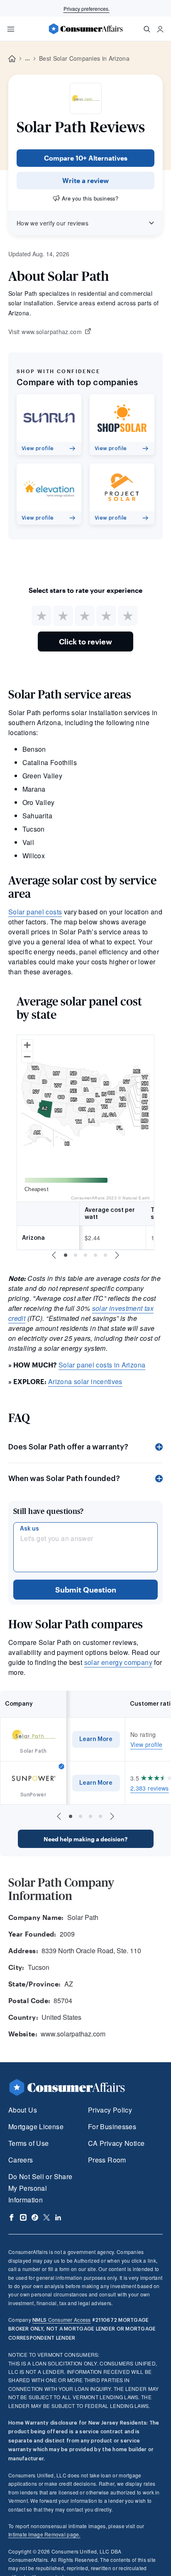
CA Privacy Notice (116, 2143)
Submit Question (86, 1590)
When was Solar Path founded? (64, 1479)
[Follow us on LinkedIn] (58, 2217)
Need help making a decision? (85, 1839)
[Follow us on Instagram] (23, 2217)
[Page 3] (85, 1255)
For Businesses (112, 2126)
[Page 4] (95, 1255)
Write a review (85, 180)
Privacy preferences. (87, 9)
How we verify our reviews (53, 223)
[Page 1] (66, 1255)
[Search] (147, 29)
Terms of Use (28, 2143)
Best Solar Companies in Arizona (84, 58)
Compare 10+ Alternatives (86, 158)
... (27, 59)
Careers (21, 2160)
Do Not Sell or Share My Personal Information (40, 2188)
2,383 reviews (150, 1788)
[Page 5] (105, 1255)
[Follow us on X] (46, 2217)
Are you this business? (90, 198)
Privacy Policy (110, 2110)
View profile (146, 1744)
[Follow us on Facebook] (12, 2217)
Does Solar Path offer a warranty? (68, 1447)
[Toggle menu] (11, 29)
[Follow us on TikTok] (35, 2217)
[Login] (160, 29)
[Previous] (54, 1255)
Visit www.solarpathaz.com (45, 332)
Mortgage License (36, 2126)
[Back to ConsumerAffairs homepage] (12, 59)
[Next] (117, 1255)
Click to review (85, 642)
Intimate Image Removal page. (44, 2534)
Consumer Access (61, 2320)
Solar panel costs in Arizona (102, 1365)
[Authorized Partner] (61, 1766)
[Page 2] (76, 1255)
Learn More (96, 1739)
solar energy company (118, 1662)
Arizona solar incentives (85, 1381)
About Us (23, 2110)
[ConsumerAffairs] (85, 29)
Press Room (107, 2160)
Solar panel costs (35, 912)
